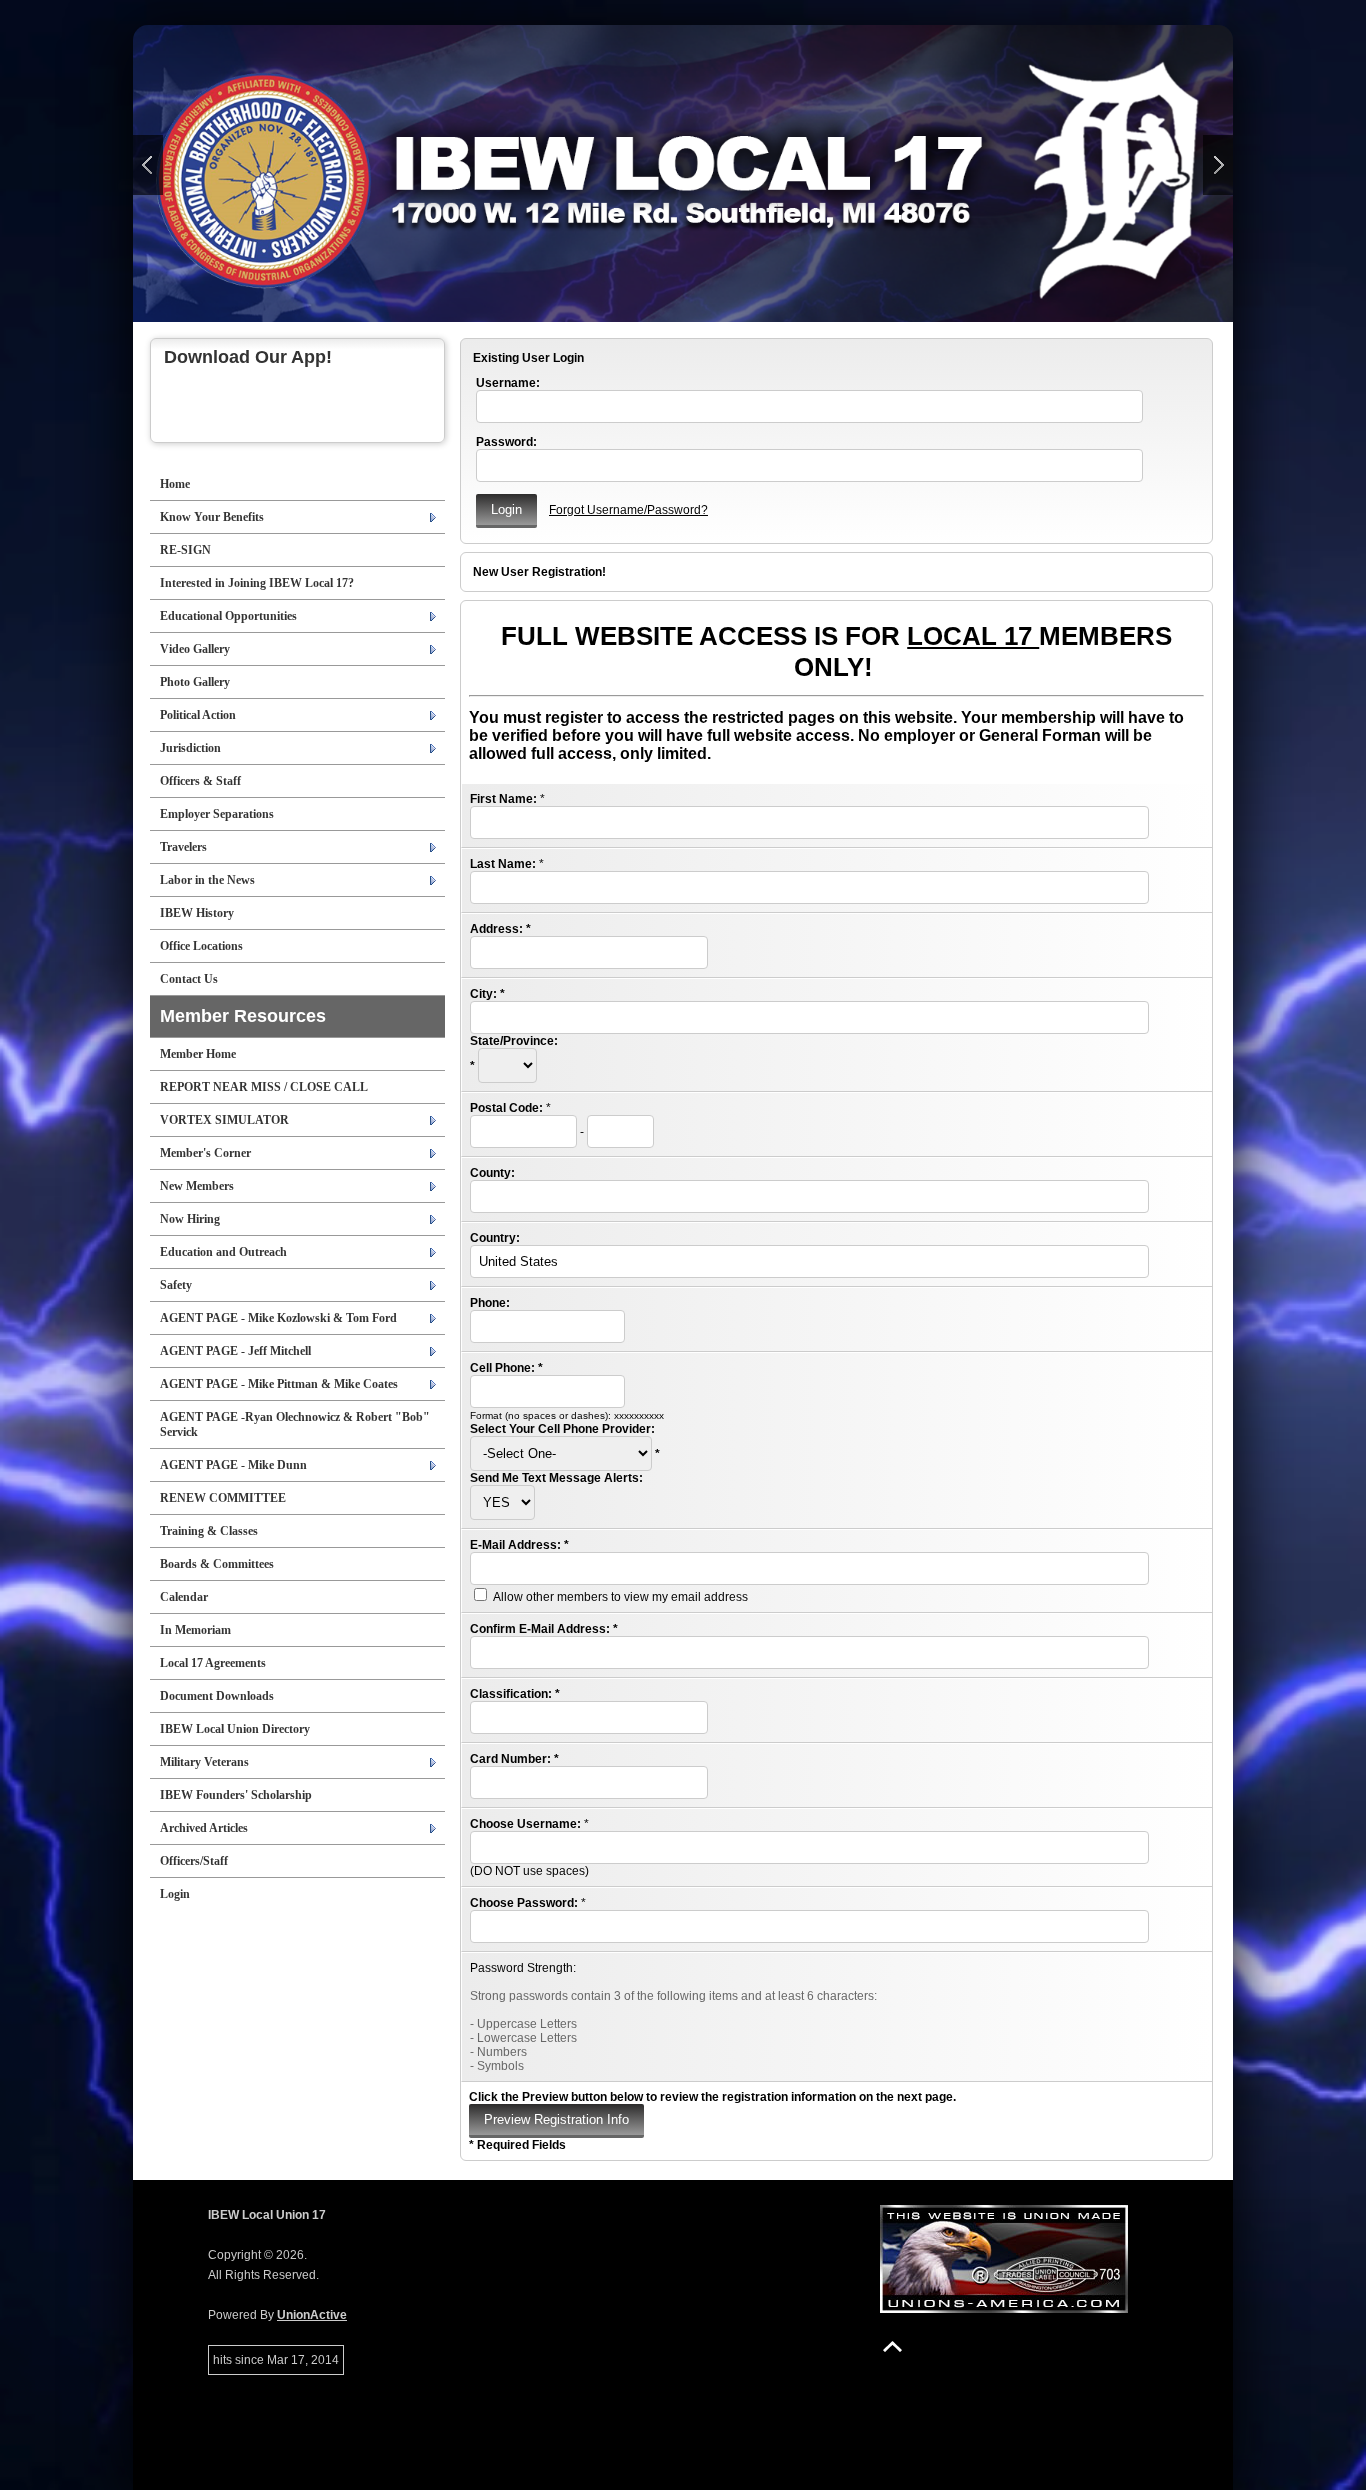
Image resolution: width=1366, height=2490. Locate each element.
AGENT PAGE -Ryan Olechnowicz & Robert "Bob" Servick (295, 1424)
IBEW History (197, 913)
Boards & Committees (217, 1564)
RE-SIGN (185, 550)
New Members (197, 1186)
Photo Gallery (195, 682)
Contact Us (189, 979)
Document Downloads (217, 1696)
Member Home (198, 1054)
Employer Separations (217, 814)
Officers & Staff (200, 781)
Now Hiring (190, 1219)
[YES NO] (502, 1503)
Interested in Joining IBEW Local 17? (257, 583)
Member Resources (243, 1016)
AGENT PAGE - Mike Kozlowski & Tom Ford (278, 1318)
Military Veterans (204, 1762)
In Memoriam (195, 1630)
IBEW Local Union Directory (235, 1729)
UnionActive (312, 2315)
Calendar (184, 1597)
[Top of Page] (892, 2346)
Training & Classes (209, 1531)
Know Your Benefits (212, 517)
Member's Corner (205, 1153)
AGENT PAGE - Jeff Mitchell (235, 1351)
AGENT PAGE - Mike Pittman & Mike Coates (279, 1384)
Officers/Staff (194, 1861)
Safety (176, 1285)
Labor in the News (207, 880)
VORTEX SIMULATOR (224, 1120)
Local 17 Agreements (213, 1663)
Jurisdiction (190, 748)
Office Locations (201, 946)
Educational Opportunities (228, 616)
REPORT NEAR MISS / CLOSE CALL (264, 1087)
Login (175, 1894)
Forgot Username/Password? (628, 510)
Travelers (183, 847)
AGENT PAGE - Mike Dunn (233, 1465)
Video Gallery (195, 649)
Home (175, 484)
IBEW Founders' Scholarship (236, 1795)
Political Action (198, 715)
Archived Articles (204, 1828)
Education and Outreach (223, 1252)
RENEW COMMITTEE (223, 1498)
